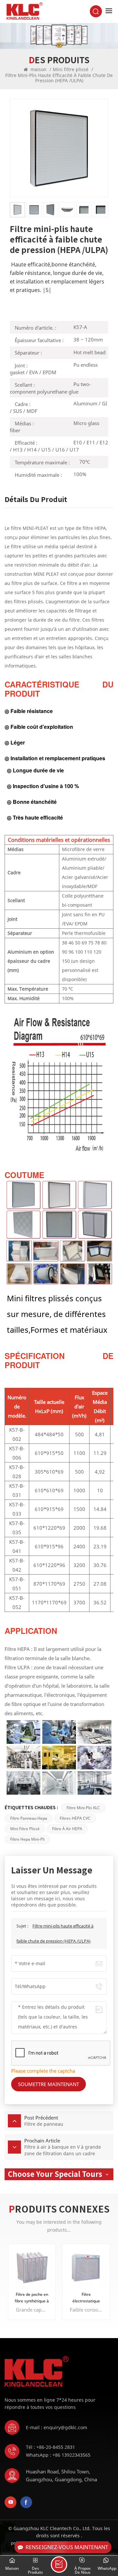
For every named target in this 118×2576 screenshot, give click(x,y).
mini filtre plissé (25, 1829)
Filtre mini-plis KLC (83, 1808)
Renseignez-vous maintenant (67, 2547)
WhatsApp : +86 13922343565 (58, 2455)
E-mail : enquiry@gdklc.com (57, 2427)
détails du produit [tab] (36, 499)
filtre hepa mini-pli (27, 1839)
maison (39, 69)
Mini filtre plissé (71, 69)
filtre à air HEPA (67, 1829)
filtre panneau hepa (29, 1818)
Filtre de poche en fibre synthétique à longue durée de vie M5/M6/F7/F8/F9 (32, 2298)
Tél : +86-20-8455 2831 (50, 2447)
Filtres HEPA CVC (75, 1818)
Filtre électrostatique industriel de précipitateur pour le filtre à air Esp (86, 2298)
